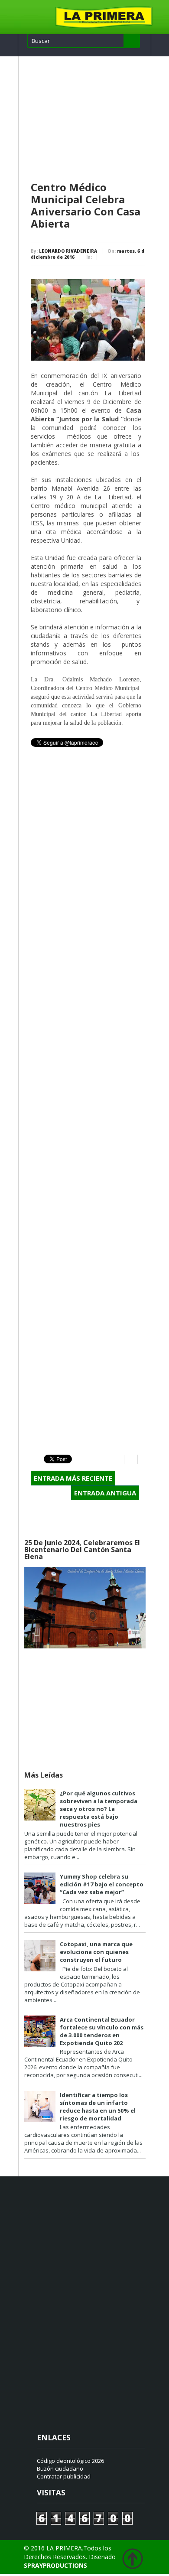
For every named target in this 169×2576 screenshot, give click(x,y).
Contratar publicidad (64, 2476)
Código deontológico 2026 (70, 2461)
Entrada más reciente (73, 1478)
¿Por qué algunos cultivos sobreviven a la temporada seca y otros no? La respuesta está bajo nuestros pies (99, 1809)
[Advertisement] (88, 119)
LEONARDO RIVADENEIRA (68, 251)
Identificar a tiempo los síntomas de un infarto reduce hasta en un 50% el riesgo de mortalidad (98, 2107)
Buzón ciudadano (60, 2469)
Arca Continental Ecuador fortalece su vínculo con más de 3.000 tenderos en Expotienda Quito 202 (102, 2031)
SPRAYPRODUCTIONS (55, 2565)
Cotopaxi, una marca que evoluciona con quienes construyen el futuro (96, 1952)
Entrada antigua (105, 1493)
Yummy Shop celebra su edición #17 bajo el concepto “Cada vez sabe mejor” (102, 1884)
